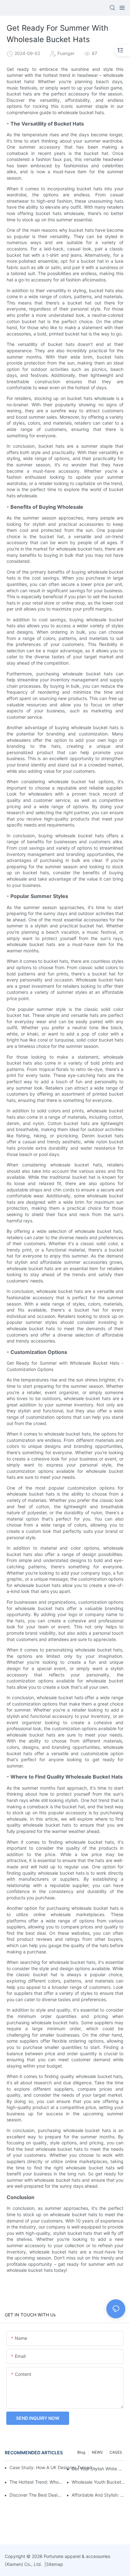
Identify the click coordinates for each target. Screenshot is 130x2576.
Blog (81, 2452)
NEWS (97, 2452)
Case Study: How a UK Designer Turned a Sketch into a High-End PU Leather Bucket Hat (54, 2467)
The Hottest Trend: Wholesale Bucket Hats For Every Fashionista (36, 2482)
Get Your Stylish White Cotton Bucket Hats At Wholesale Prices (98, 2469)
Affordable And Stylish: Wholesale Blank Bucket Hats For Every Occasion (98, 2495)
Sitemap (55, 2564)
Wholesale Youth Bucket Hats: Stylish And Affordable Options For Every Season (98, 2482)
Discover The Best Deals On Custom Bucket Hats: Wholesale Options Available (36, 2495)
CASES (116, 2452)
